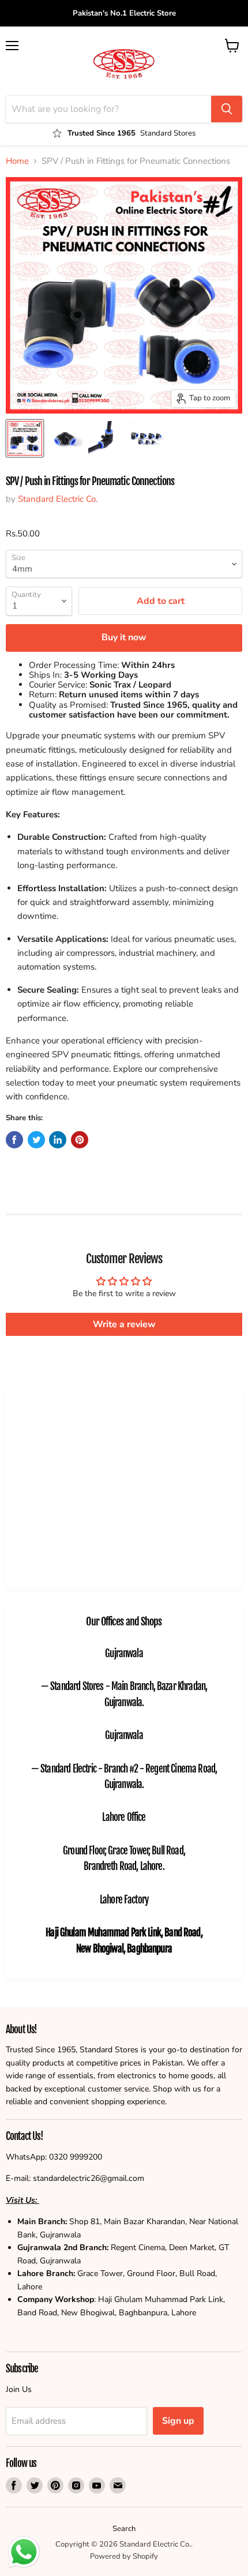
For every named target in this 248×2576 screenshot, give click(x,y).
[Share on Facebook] (14, 1140)
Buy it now (124, 637)
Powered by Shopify (124, 2556)
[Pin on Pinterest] (80, 1140)
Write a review (124, 1324)
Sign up (178, 2421)
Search (124, 2529)
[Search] (227, 109)
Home (17, 161)
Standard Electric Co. (58, 499)
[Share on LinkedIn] (58, 1140)
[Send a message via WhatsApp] (24, 2552)
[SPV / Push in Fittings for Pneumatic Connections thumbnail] (65, 438)
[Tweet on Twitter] (36, 1140)
